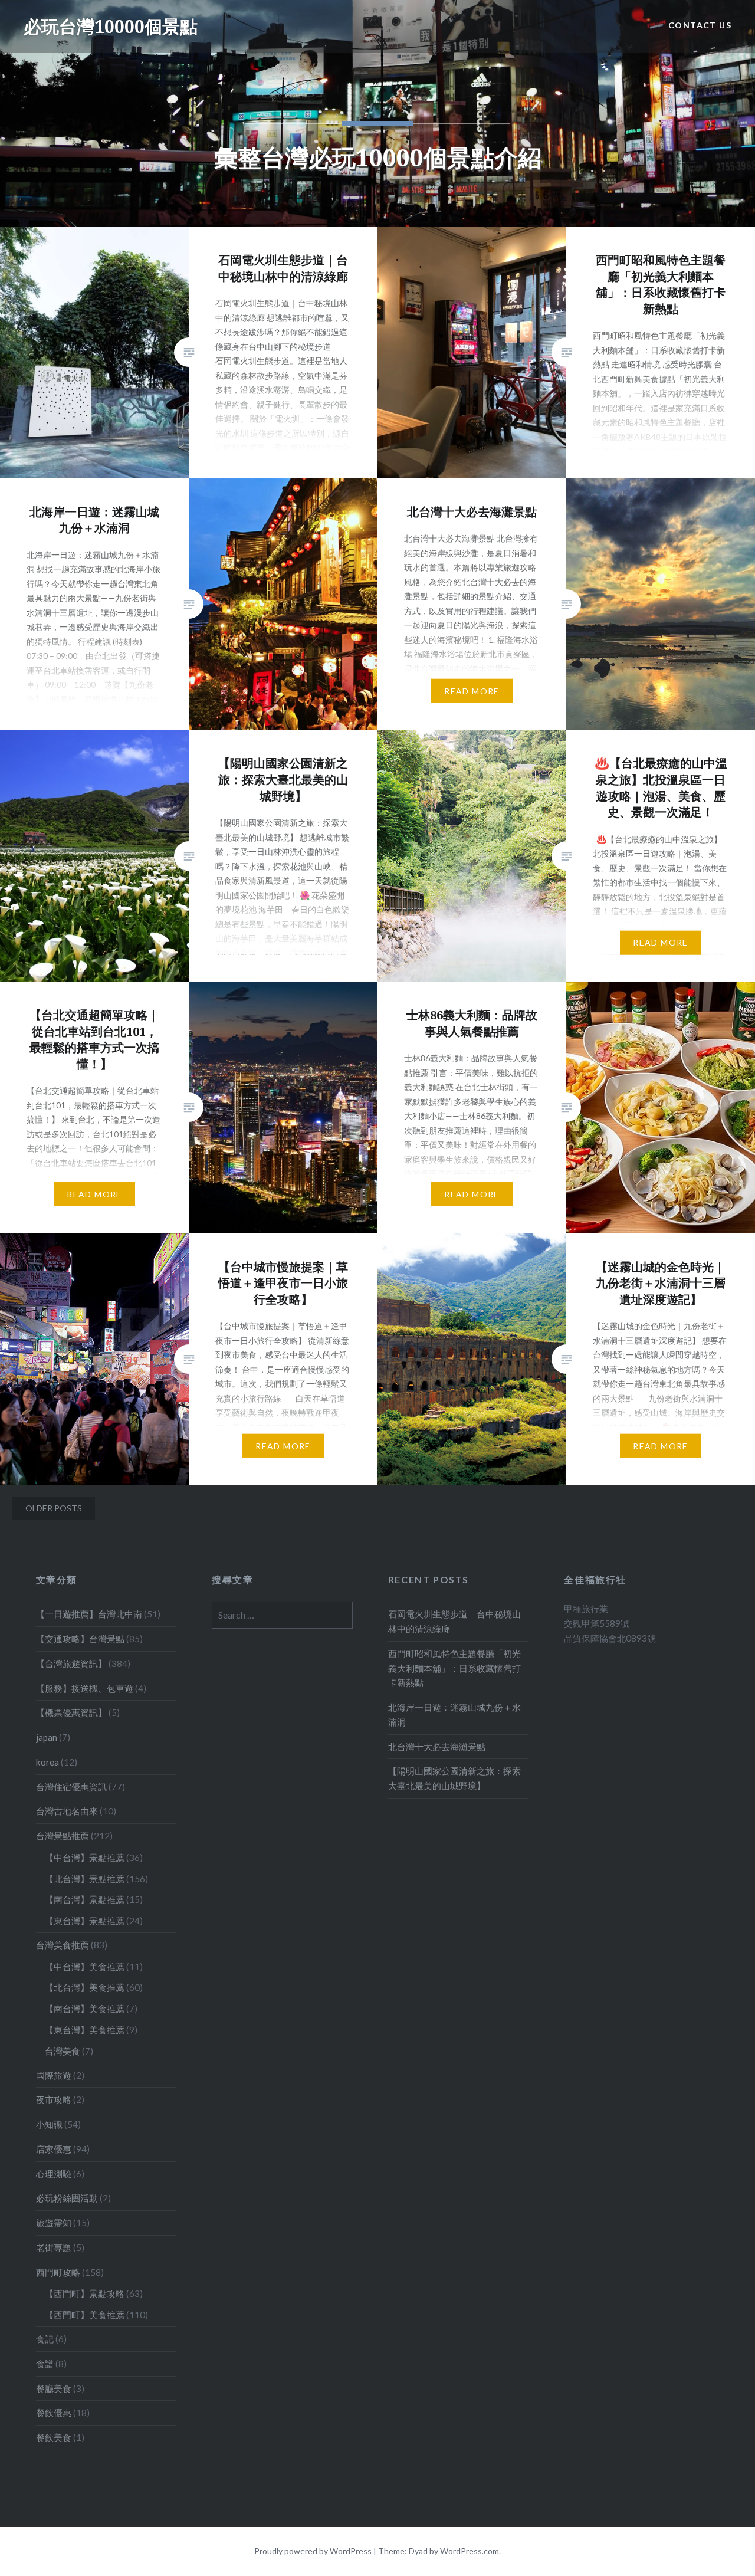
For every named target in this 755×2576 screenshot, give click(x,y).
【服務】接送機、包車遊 (85, 1688)
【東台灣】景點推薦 (85, 1921)
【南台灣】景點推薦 (85, 1899)
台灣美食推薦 (63, 1945)
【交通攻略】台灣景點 (80, 1639)
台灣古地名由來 (67, 1811)
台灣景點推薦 (63, 1836)
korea (47, 1762)
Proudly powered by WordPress (313, 2551)
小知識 (49, 2124)
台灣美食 (63, 2051)
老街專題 (54, 2247)
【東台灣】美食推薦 (85, 2030)
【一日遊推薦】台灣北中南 (89, 1614)
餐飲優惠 (54, 2413)
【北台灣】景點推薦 (85, 1879)
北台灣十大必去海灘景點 (437, 1747)
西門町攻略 (58, 2272)
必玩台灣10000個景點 (111, 26)
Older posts (54, 1508)
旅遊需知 (54, 2223)
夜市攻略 (54, 2099)
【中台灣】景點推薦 (85, 1858)
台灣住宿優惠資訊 (71, 1787)
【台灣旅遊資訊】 (71, 1663)
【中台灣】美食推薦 (85, 1967)
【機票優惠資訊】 (71, 1712)
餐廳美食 (54, 2388)
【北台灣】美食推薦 (85, 1987)
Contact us (700, 25)
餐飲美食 (54, 2437)
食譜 (45, 2364)
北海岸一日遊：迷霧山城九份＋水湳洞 (454, 1714)
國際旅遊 (54, 2075)
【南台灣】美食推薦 (85, 2009)
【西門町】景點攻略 (85, 2293)
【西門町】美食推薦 (85, 2315)
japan (47, 1737)
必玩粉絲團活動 (67, 2198)
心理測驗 (54, 2174)
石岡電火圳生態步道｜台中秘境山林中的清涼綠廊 (454, 1621)
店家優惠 (54, 2149)
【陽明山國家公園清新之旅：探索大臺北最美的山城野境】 (454, 1778)
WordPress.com (470, 2551)
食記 (45, 2339)
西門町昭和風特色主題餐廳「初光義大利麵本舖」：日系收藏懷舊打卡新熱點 (454, 1668)
